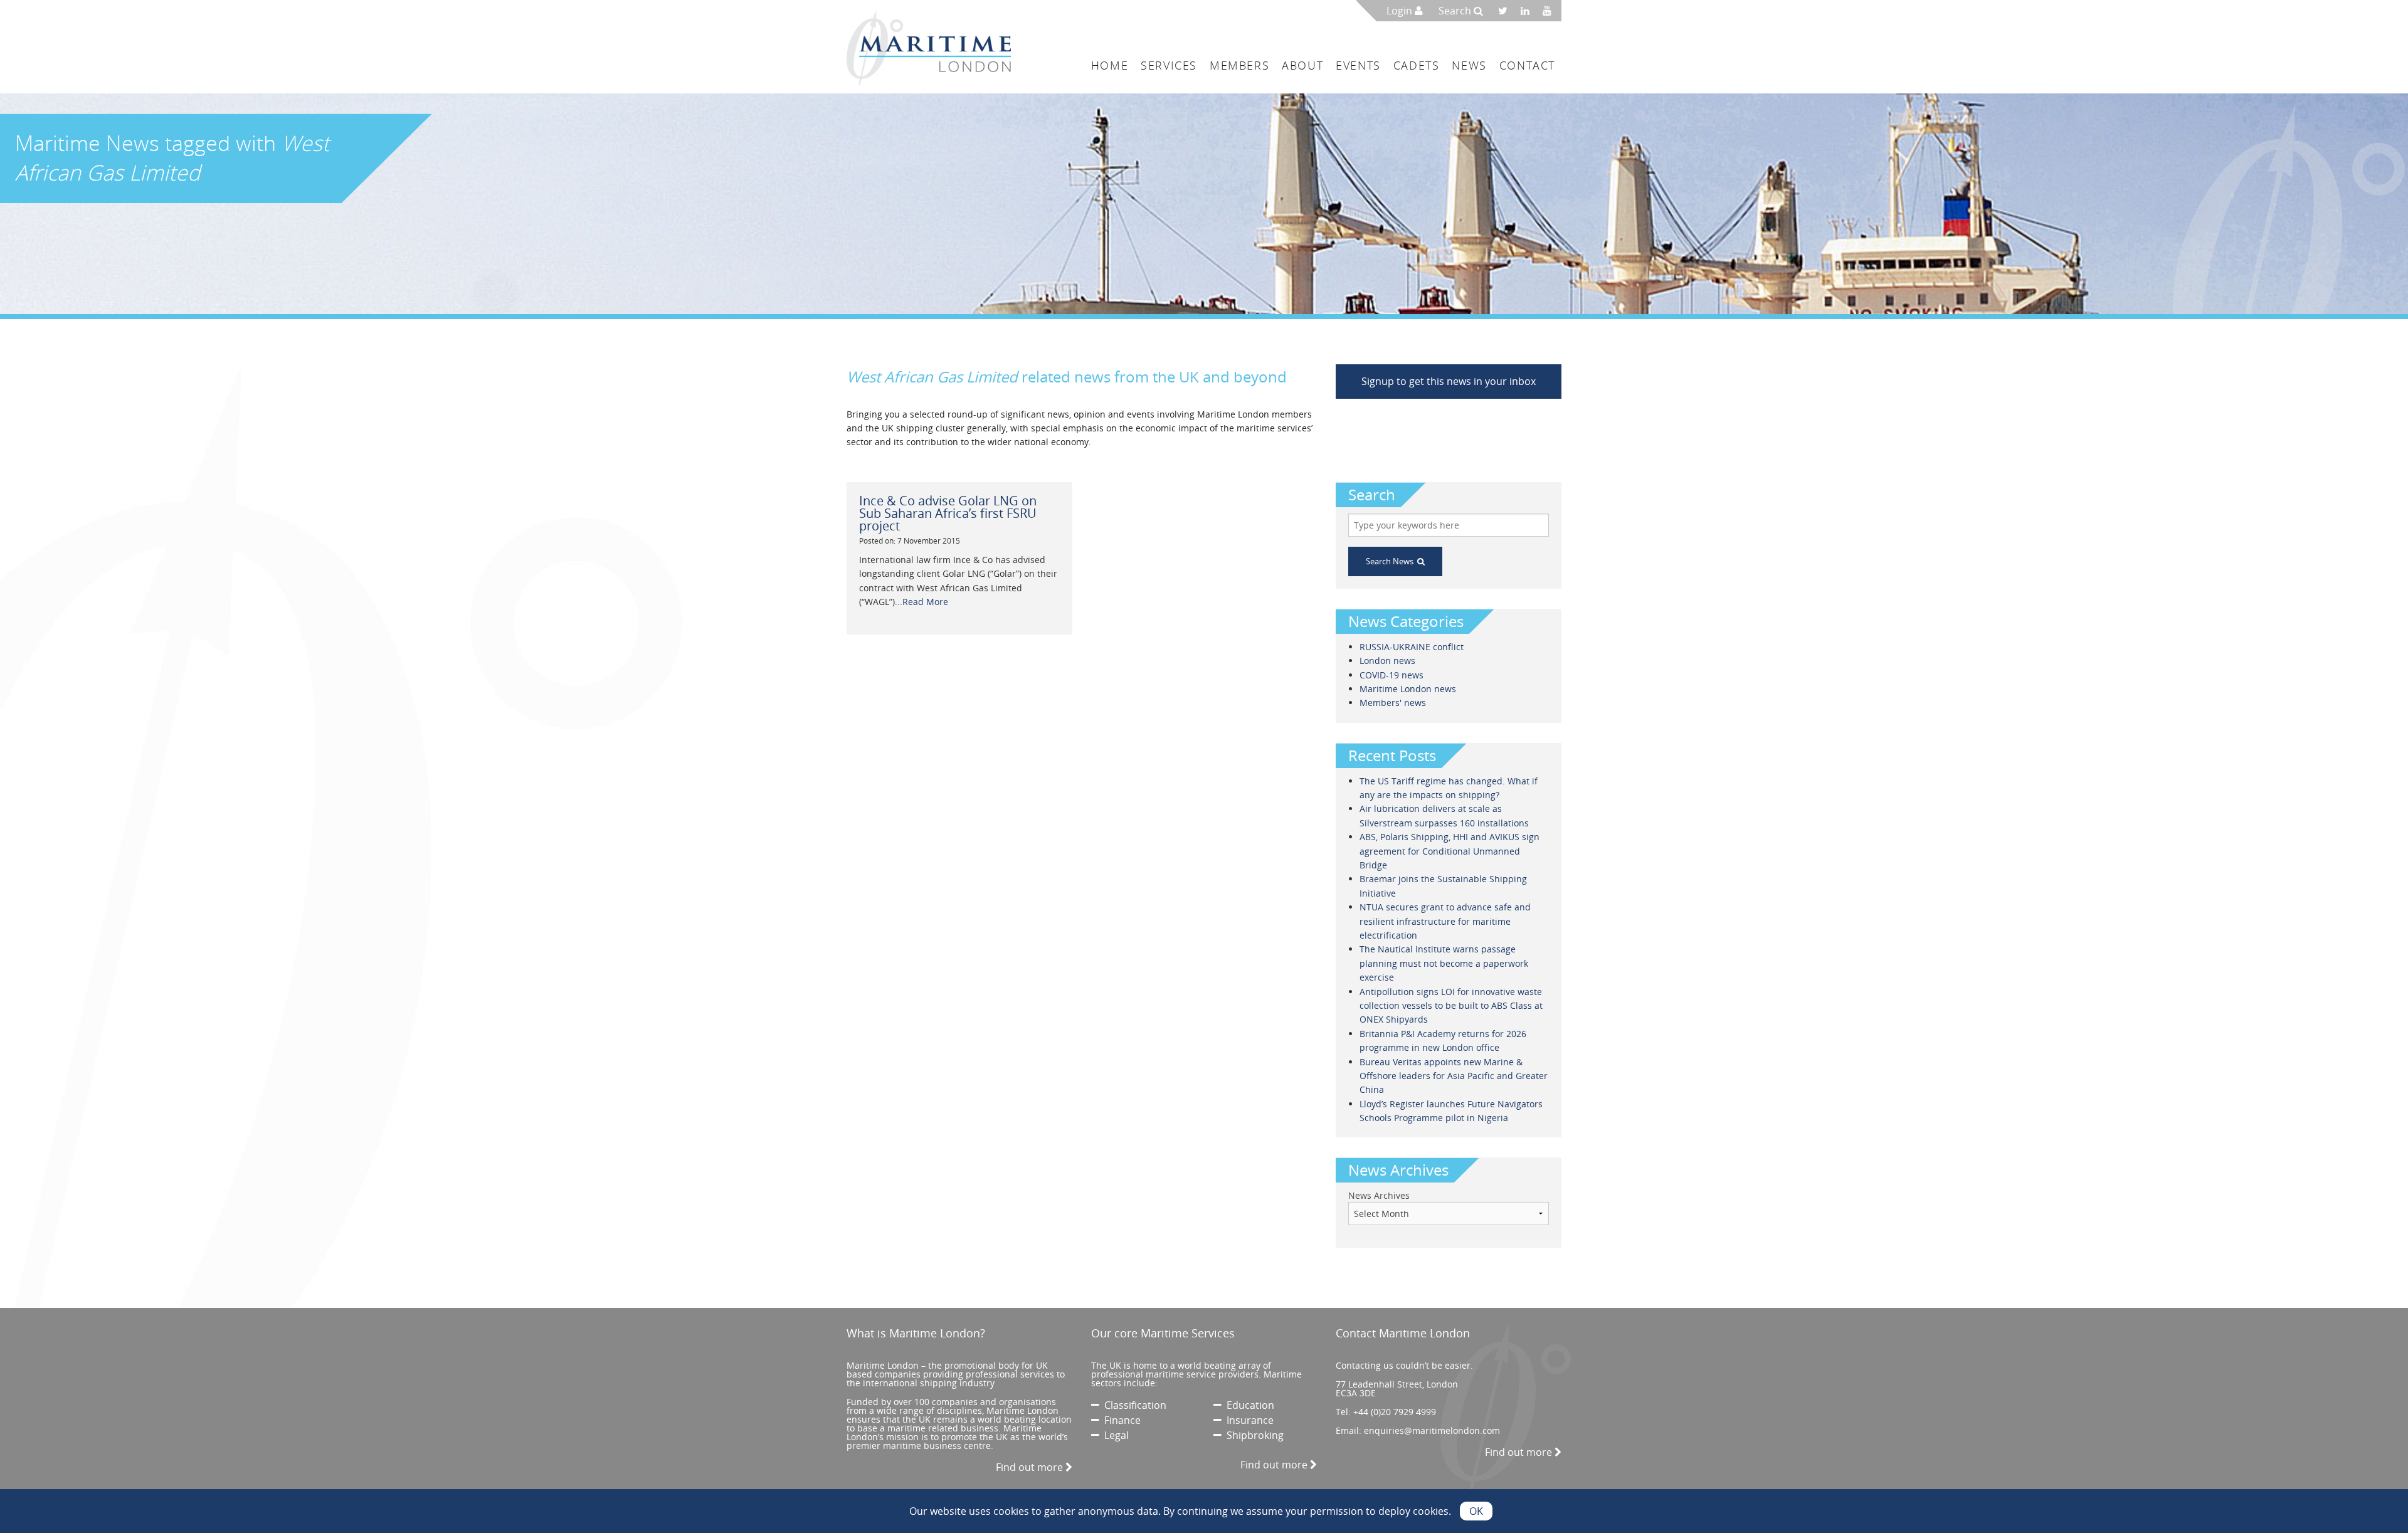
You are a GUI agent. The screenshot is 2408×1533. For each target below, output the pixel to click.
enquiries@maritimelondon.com (1432, 1430)
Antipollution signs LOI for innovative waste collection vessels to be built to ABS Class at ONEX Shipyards (1451, 1006)
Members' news (1393, 703)
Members (1239, 65)
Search (1456, 11)
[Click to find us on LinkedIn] (1529, 11)
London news (1387, 661)
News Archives (1379, 1195)
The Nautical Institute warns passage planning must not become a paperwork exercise (1444, 963)
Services (1169, 65)
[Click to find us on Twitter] (1507, 11)
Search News (1391, 561)
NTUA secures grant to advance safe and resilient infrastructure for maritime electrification (1445, 921)
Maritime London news (1408, 689)
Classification (1133, 1405)
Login (1401, 11)
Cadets (1417, 65)
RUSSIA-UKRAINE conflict (1412, 647)
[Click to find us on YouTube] (1550, 11)
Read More (925, 602)
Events (1358, 65)
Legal (1114, 1435)
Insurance (1248, 1420)
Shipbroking (1253, 1435)
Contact (1527, 65)
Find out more (1031, 1467)
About (1302, 65)
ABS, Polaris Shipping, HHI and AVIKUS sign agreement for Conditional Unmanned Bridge (1450, 851)
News (1469, 65)
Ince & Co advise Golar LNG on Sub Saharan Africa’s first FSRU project (948, 513)
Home (1110, 65)
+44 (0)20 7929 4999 (1395, 1412)
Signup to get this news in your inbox (1449, 381)
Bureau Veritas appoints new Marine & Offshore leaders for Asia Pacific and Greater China (1454, 1076)
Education (1248, 1405)
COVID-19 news (1391, 675)
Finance (1120, 1420)
